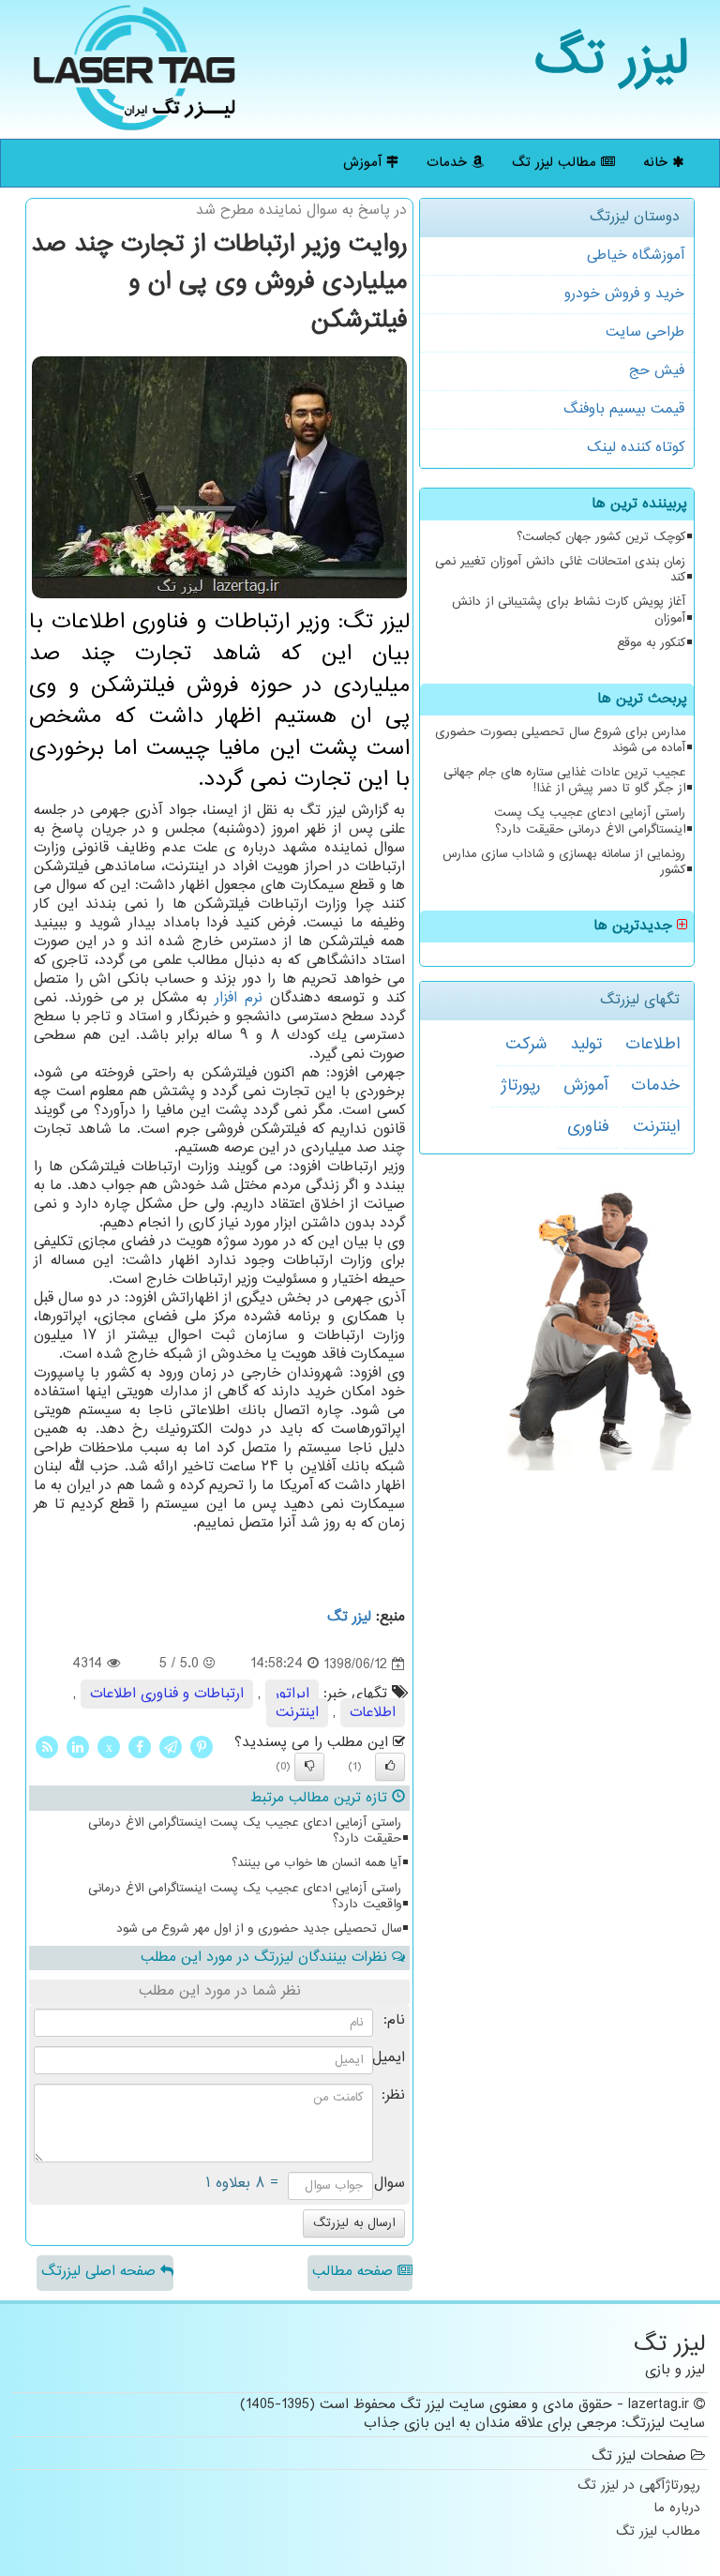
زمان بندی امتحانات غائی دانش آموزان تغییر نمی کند (560, 570)
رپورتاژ (520, 1086)
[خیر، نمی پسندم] (309, 1767)
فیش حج (657, 371)
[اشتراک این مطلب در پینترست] (202, 1747)
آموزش (365, 163)
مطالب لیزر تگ (556, 163)
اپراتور (292, 1694)
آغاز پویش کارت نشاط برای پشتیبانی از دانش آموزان (569, 610)
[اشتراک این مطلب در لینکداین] (78, 1747)
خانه (658, 163)
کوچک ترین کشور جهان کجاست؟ (601, 537)
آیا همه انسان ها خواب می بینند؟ (316, 1863)
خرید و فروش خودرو (624, 294)
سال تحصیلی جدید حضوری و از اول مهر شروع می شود (259, 1929)
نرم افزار (239, 998)
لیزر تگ (612, 60)
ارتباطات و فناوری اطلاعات (167, 1694)
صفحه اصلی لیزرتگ (101, 2272)
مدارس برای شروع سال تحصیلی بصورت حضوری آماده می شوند (560, 740)
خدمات (449, 163)
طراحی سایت (645, 332)
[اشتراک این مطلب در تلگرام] (171, 1747)
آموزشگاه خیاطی (636, 256)
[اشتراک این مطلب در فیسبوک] (140, 1747)
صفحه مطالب (355, 2272)
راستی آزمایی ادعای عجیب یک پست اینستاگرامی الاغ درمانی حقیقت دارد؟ (590, 821)
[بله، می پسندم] (390, 1767)
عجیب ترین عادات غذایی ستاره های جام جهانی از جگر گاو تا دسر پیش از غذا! (564, 781)
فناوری (588, 1127)
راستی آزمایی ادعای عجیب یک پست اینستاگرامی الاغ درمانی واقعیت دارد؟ (245, 1897)
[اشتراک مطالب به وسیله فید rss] (47, 1747)
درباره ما (677, 2509)
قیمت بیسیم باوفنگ (624, 409)
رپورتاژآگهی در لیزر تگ (639, 2486)
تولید (586, 1045)
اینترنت (656, 1127)
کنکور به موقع (651, 643)
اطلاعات (652, 1045)
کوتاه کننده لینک (636, 448)
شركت (526, 1045)
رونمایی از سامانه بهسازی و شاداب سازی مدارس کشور (564, 862)
